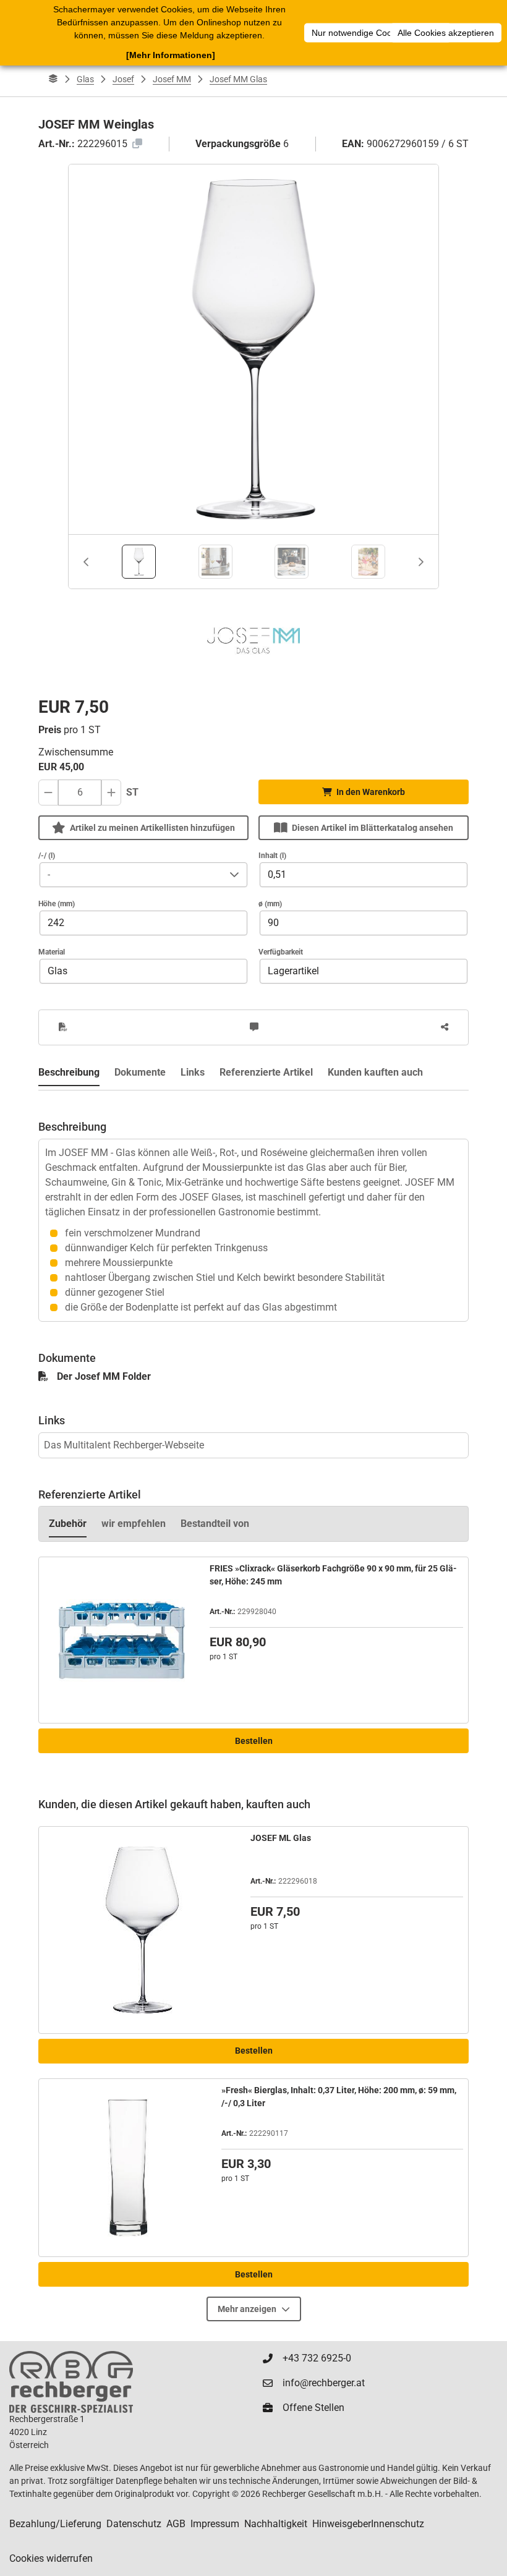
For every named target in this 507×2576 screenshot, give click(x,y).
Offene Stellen (313, 2408)
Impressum (215, 2524)
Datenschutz (134, 2524)
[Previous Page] (86, 562)
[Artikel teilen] (445, 1027)
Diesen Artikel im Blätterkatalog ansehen (373, 828)
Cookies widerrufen (51, 2558)
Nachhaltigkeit (276, 2524)
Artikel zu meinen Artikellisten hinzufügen (152, 828)
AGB (176, 2524)
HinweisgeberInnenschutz (368, 2524)
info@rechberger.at (324, 2383)
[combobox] (131, 875)
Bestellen (254, 1741)
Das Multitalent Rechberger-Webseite (124, 1445)
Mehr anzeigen (247, 2309)
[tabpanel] (253, 1206)
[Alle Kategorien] (53, 79)
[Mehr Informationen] (171, 55)
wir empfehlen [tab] (134, 1524)
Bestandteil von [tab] (215, 1524)
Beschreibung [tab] (69, 1072)
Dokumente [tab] (140, 1072)
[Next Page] (421, 562)
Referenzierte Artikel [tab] (266, 1072)
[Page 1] (139, 562)
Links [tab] (193, 1072)
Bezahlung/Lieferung (55, 2524)
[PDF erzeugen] (63, 1027)
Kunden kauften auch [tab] (375, 1072)
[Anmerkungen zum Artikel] (254, 1027)
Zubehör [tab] (68, 1524)
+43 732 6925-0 (317, 2358)
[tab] (139, 562)
